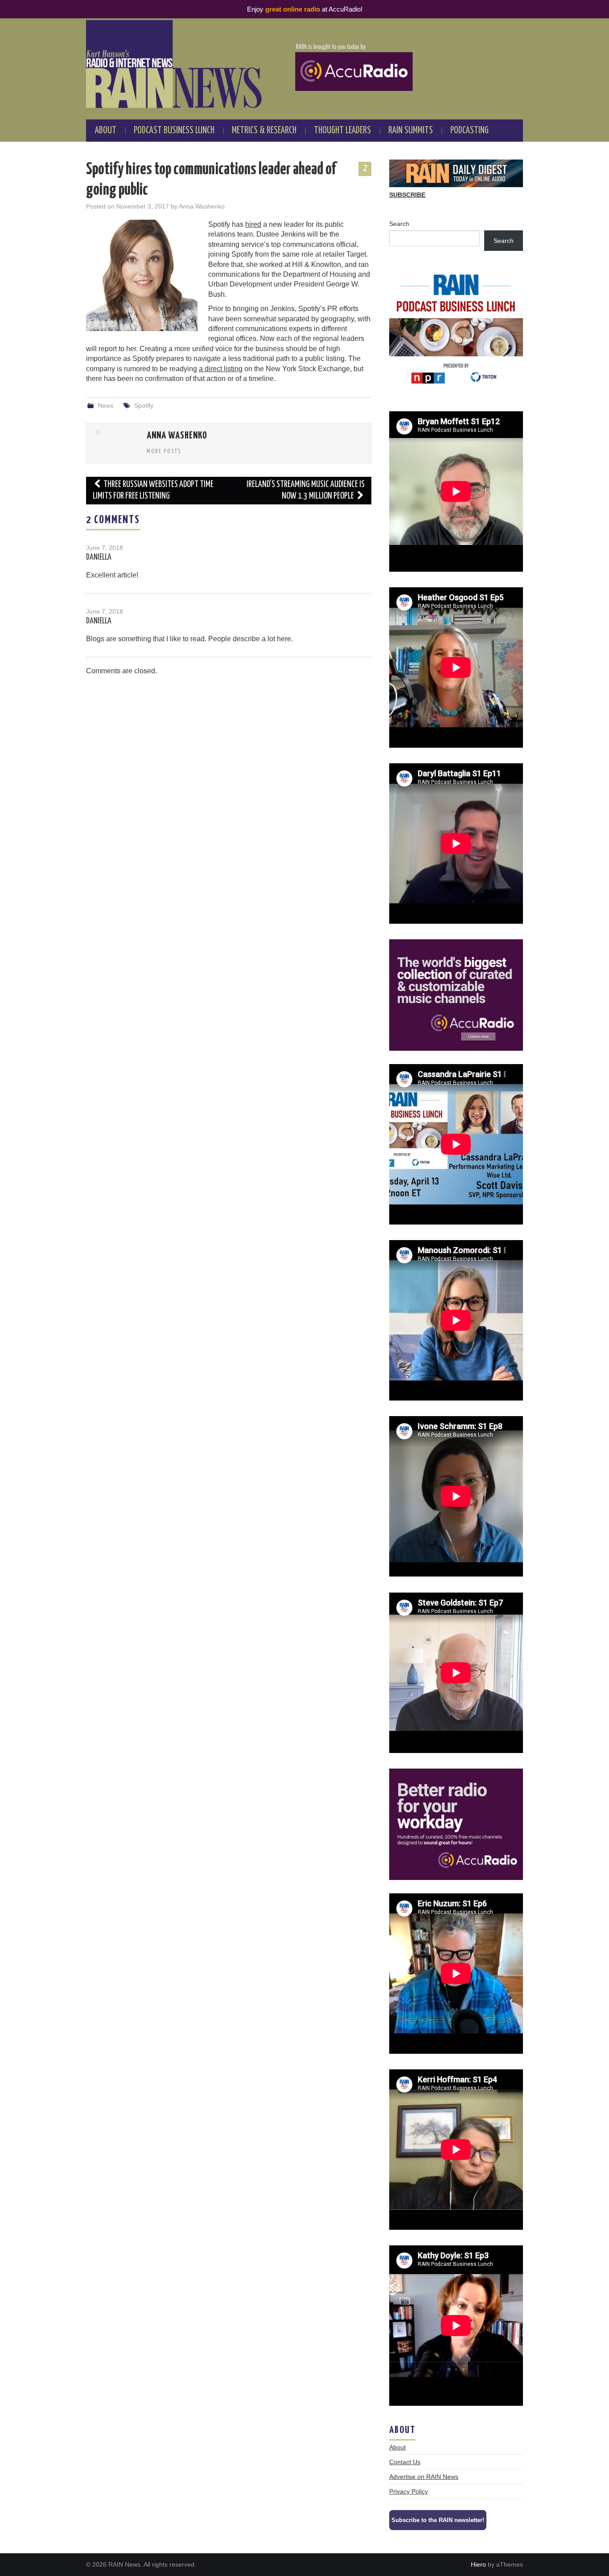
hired (253, 224)
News (105, 405)
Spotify (144, 405)
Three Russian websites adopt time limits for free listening (153, 490)
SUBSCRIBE (407, 195)
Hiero (478, 2564)
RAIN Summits (411, 131)
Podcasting (469, 131)
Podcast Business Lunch (174, 131)
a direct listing (221, 369)
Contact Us (405, 2462)
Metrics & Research (264, 131)
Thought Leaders (342, 131)
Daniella (99, 557)
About (106, 131)
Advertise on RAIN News (424, 2477)
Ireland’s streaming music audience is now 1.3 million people (306, 490)
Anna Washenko (202, 206)
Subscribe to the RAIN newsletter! (438, 2520)
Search (399, 224)
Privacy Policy (409, 2491)
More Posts (164, 451)
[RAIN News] (304, 64)
